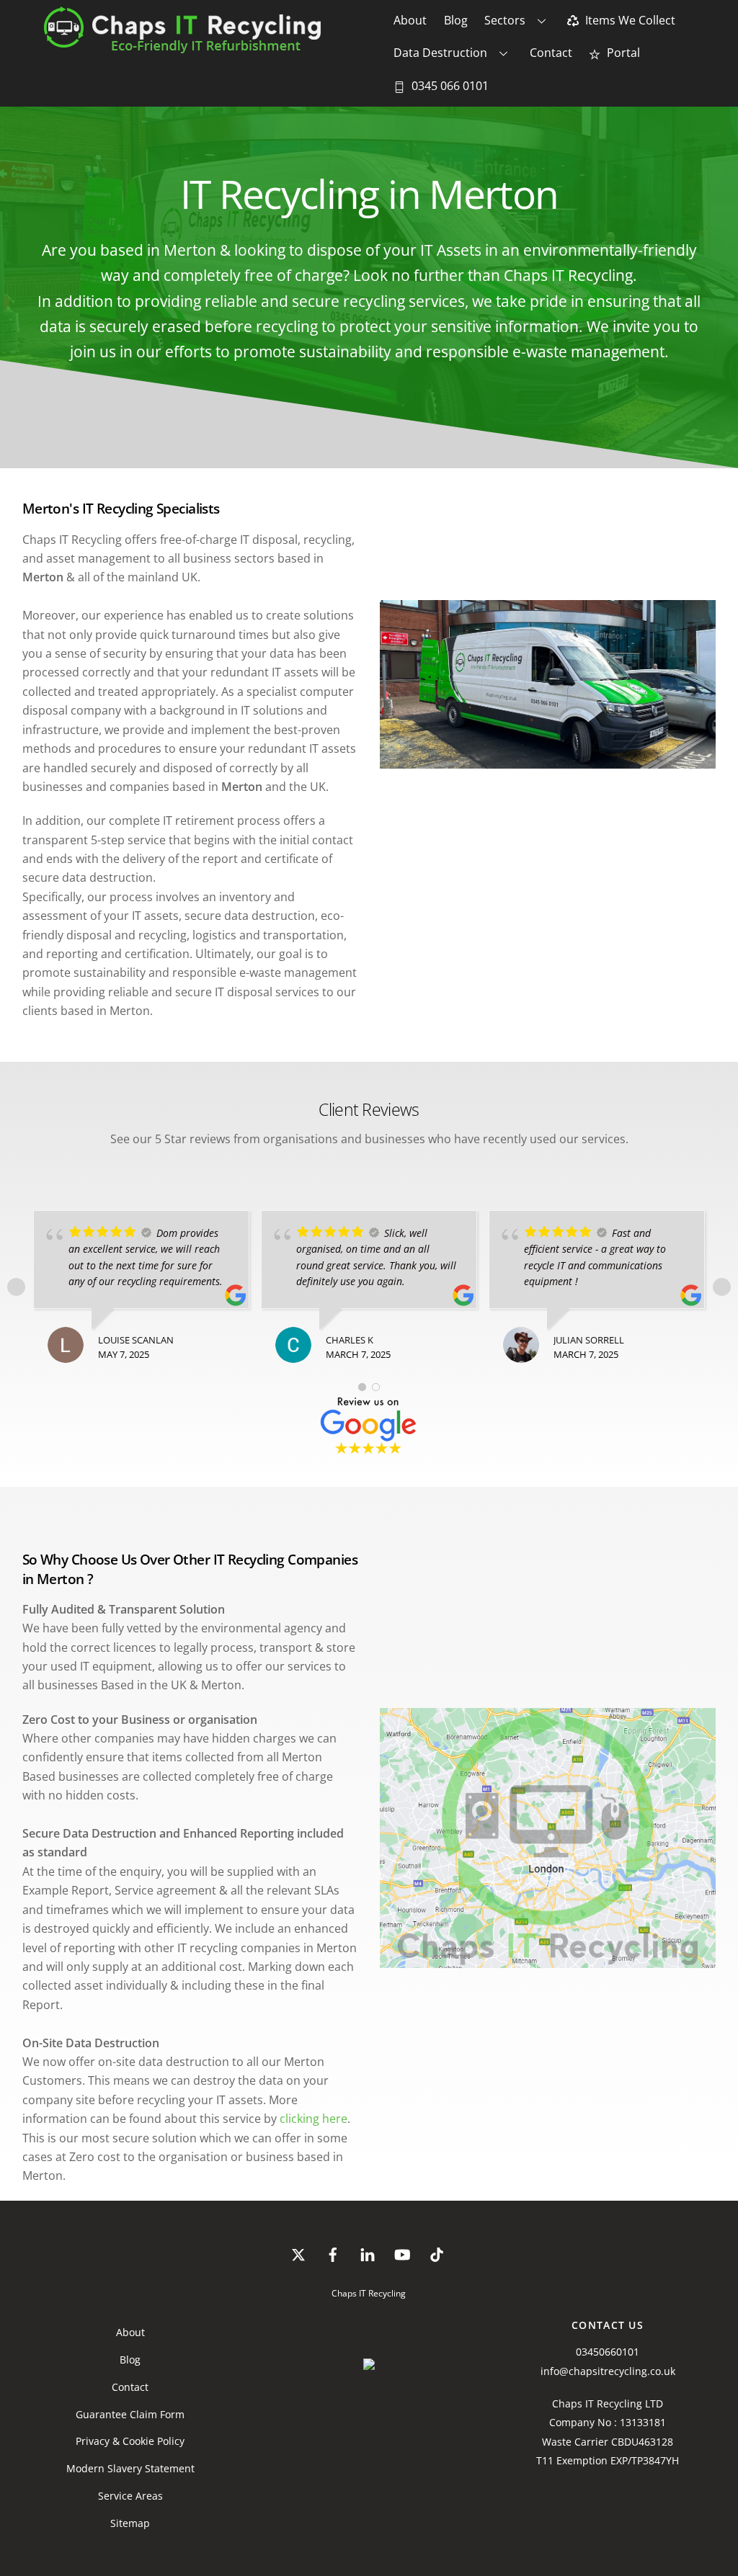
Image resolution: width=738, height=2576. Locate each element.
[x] (298, 2253)
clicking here (314, 2119)
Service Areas (130, 2496)
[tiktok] (437, 2253)
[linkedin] (368, 2253)
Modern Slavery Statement (130, 2468)
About (410, 20)
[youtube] (402, 2253)
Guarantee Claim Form (130, 2414)
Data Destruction (440, 53)
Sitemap (130, 2523)
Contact (551, 53)
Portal (622, 53)
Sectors (505, 20)
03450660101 (608, 2352)
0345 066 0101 (449, 86)
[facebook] (333, 2253)
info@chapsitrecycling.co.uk (608, 2371)
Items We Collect (629, 20)
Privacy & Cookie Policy (130, 2441)
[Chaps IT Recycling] (211, 46)
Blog (456, 20)
